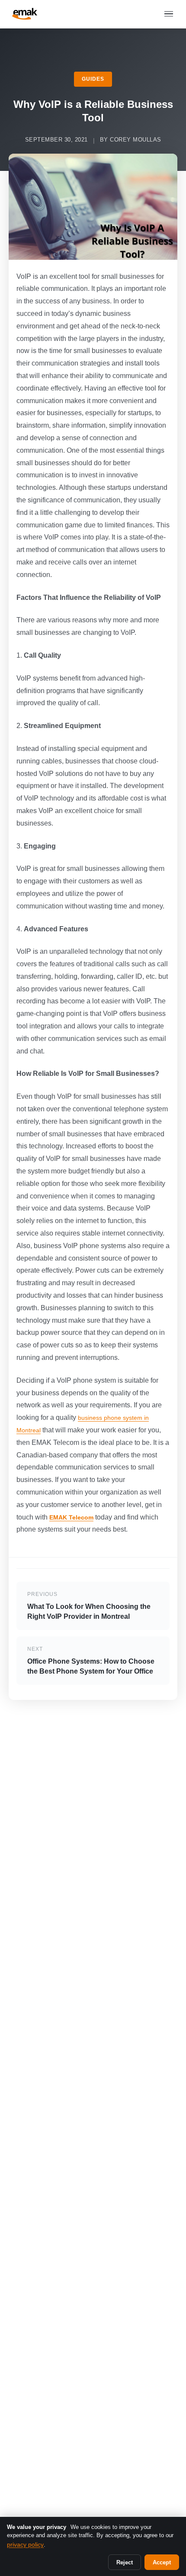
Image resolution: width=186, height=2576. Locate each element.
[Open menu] (169, 14)
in (146, 1418)
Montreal (29, 1430)
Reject (125, 2562)
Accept (162, 2562)
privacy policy (25, 2544)
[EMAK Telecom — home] (25, 14)
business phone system (111, 1418)
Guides (93, 79)
